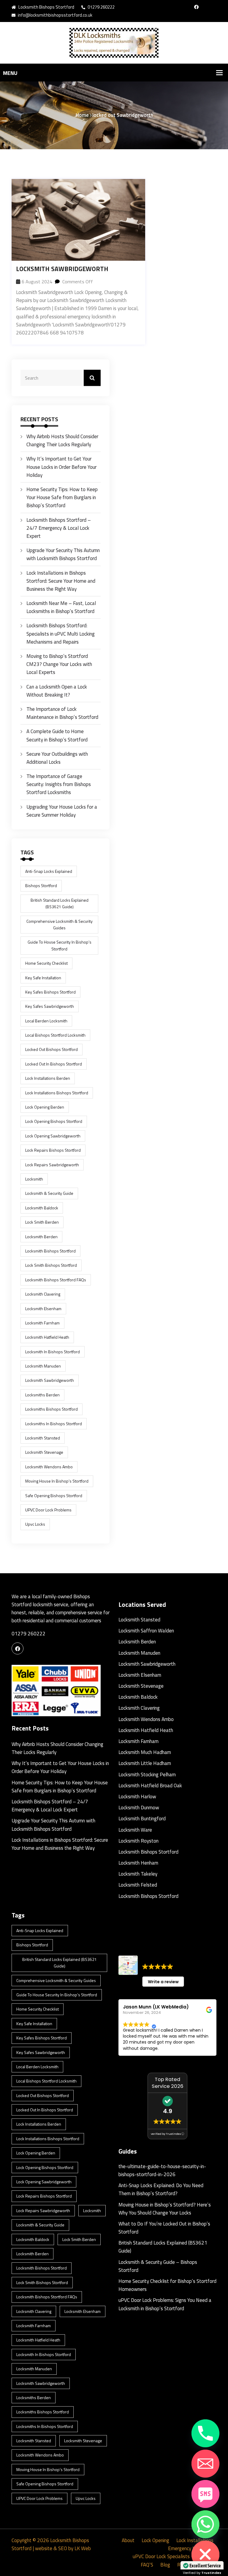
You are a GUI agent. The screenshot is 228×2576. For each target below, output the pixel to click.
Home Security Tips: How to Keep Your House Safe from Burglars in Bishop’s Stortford (62, 497)
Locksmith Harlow (137, 1797)
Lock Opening (155, 2540)
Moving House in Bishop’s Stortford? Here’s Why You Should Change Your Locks (165, 2209)
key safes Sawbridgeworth (50, 1006)
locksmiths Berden (42, 1395)
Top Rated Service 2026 (168, 2083)
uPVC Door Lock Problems (48, 1510)
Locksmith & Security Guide (49, 1193)
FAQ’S (147, 2565)
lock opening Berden (45, 1107)
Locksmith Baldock (42, 1208)
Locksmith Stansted (139, 1620)
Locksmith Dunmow (139, 1808)
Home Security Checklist (46, 963)
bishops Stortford (41, 885)
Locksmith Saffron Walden (146, 1631)
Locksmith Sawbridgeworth (62, 269)
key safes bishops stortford (50, 992)
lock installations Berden (48, 1078)
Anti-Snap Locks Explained (49, 871)
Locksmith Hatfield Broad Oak (150, 1786)
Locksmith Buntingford (142, 1819)
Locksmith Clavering (43, 1294)
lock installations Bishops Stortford (57, 1093)
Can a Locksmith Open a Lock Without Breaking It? (57, 691)
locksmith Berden (41, 1237)
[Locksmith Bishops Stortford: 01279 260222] (114, 43)
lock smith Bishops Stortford (51, 1265)
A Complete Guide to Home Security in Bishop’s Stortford (57, 735)
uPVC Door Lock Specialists (161, 2556)
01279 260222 (101, 7)
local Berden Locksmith (46, 1021)
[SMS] (205, 2494)
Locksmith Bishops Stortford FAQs (56, 1280)
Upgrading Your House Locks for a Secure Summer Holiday (62, 811)
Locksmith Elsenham (43, 1309)
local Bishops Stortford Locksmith (55, 1035)
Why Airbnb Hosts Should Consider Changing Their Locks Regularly (62, 440)
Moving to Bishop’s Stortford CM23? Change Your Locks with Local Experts (59, 664)
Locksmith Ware (135, 1830)
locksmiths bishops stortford (52, 1409)
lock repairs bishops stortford (53, 1150)
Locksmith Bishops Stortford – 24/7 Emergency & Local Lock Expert (59, 528)
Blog (165, 2565)
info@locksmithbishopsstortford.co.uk (55, 15)
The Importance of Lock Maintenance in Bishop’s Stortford (62, 713)
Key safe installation (43, 978)
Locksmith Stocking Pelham (147, 1775)
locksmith (34, 1179)
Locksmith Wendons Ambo (49, 1467)
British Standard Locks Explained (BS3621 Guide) (60, 903)
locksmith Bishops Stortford (50, 1251)
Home (82, 115)
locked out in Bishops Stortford (54, 1064)
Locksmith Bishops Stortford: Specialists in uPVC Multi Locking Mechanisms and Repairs (61, 634)
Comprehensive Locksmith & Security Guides (60, 924)
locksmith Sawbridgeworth (50, 1380)
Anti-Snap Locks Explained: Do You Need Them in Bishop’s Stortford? (161, 2189)
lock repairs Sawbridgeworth (52, 1165)
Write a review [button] (163, 1982)
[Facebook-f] (196, 7)
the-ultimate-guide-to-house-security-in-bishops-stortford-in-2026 (162, 2170)
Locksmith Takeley (138, 1874)
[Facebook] (18, 1648)
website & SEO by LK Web (63, 2548)
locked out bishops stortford (52, 1049)
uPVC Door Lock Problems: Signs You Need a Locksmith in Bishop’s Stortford (165, 2304)
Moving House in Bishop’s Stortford (57, 1481)
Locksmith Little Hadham (145, 1763)
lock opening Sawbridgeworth (53, 1136)
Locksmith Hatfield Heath (47, 1337)
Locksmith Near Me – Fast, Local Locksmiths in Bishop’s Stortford (61, 607)
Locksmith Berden (137, 1642)
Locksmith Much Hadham (145, 1752)
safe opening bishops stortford (54, 1496)
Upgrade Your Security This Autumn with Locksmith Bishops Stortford (63, 554)
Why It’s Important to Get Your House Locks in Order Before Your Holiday (61, 467)
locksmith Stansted (43, 1438)
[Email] (205, 2464)
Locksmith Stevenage (44, 1452)
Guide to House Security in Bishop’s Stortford (60, 945)
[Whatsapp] (205, 2524)
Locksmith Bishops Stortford (148, 1852)
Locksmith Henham (138, 1863)
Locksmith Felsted (138, 1885)
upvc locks (35, 1524)
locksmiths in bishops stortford (54, 1424)
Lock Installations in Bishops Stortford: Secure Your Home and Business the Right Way (61, 581)
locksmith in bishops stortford (53, 1352)
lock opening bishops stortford (54, 1121)
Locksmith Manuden (43, 1366)
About (128, 2540)
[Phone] (205, 2433)
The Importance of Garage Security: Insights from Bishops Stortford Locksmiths (59, 784)
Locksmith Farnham (42, 1323)
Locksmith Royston (138, 1841)
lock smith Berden (42, 1222)
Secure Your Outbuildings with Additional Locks (57, 758)
